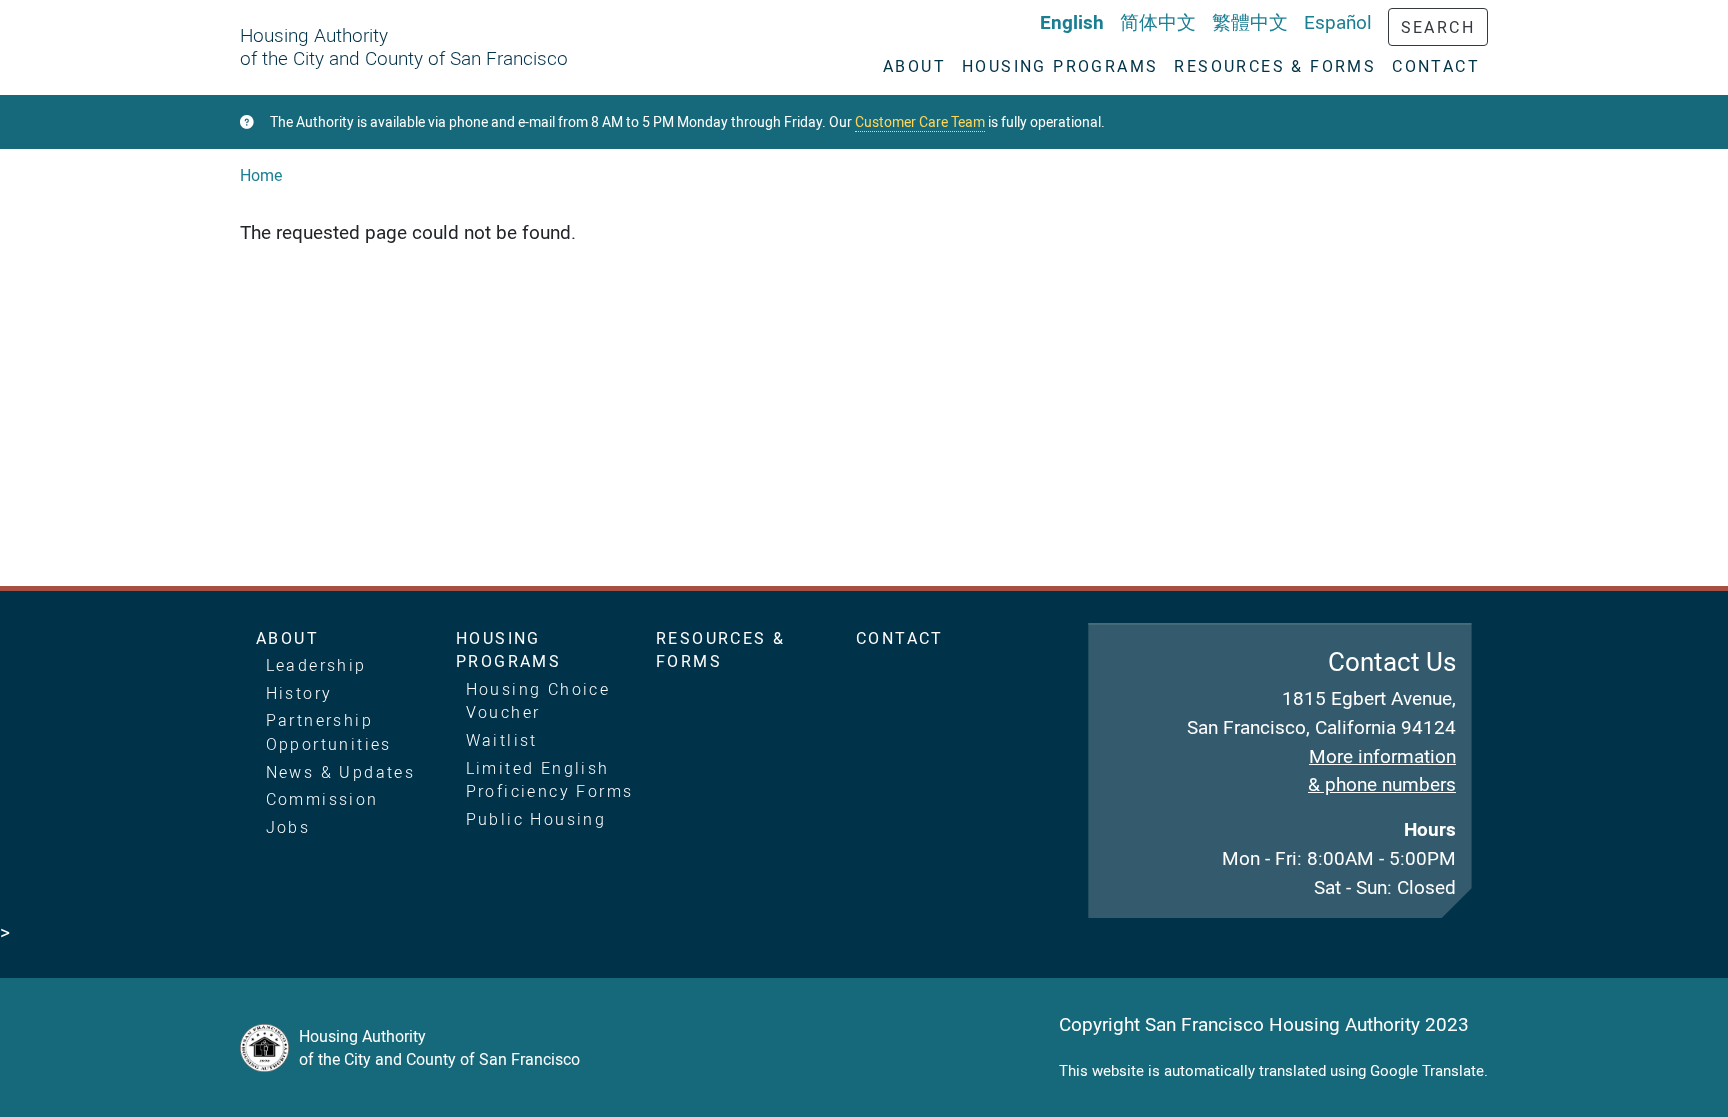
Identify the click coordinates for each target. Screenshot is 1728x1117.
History (299, 693)
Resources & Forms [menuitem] (1275, 66)
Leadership (316, 665)
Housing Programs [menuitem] (1060, 66)
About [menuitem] (914, 66)
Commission (322, 799)
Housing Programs (508, 650)
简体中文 (1158, 22)
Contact (900, 638)
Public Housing (536, 819)
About (287, 638)
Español (1338, 22)
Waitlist (502, 740)
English (1072, 22)
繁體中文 (1250, 22)
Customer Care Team (920, 122)
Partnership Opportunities (329, 732)
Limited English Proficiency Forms (550, 780)
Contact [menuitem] (1436, 66)
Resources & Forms (720, 650)
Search (1438, 27)
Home (261, 175)
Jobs (288, 827)
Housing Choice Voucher (538, 701)
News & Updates (341, 772)
